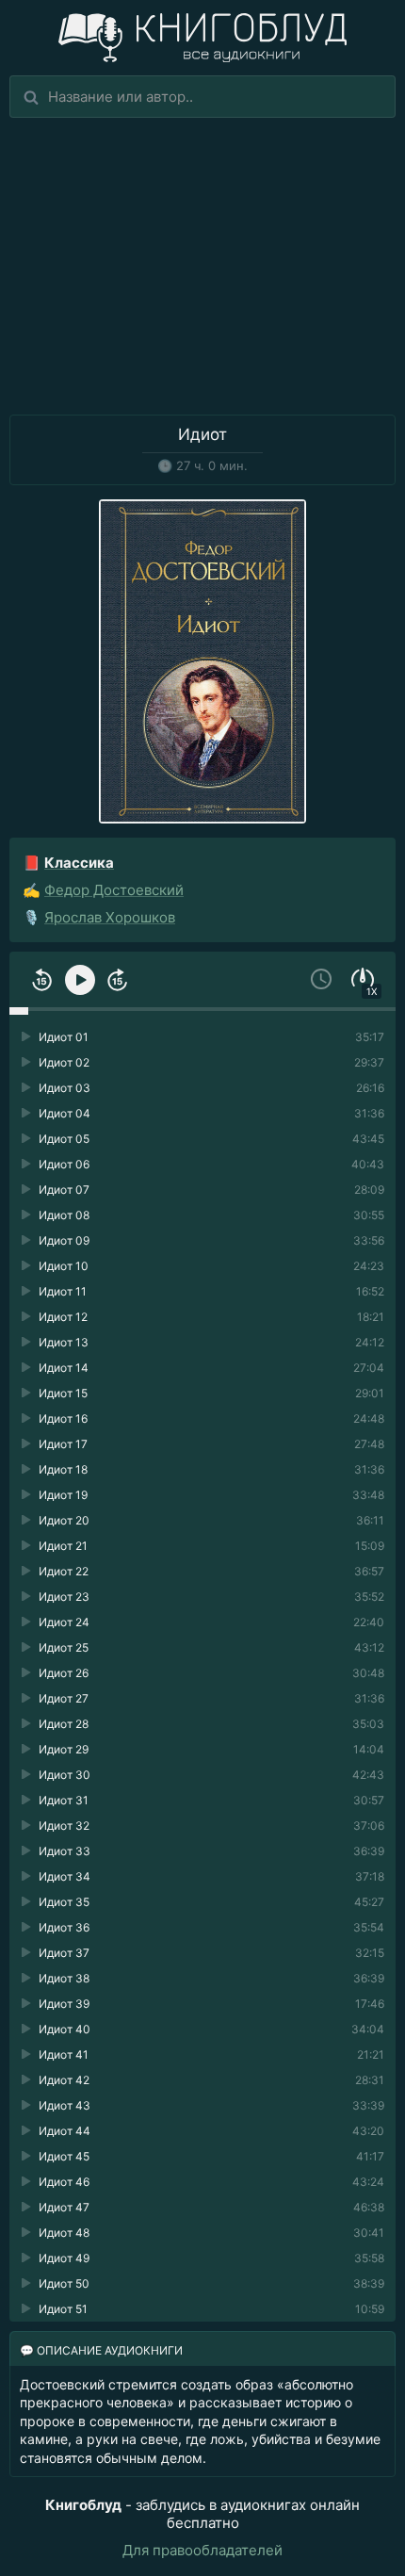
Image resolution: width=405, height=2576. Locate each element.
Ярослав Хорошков (110, 917)
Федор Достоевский (114, 890)
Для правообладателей (202, 2550)
